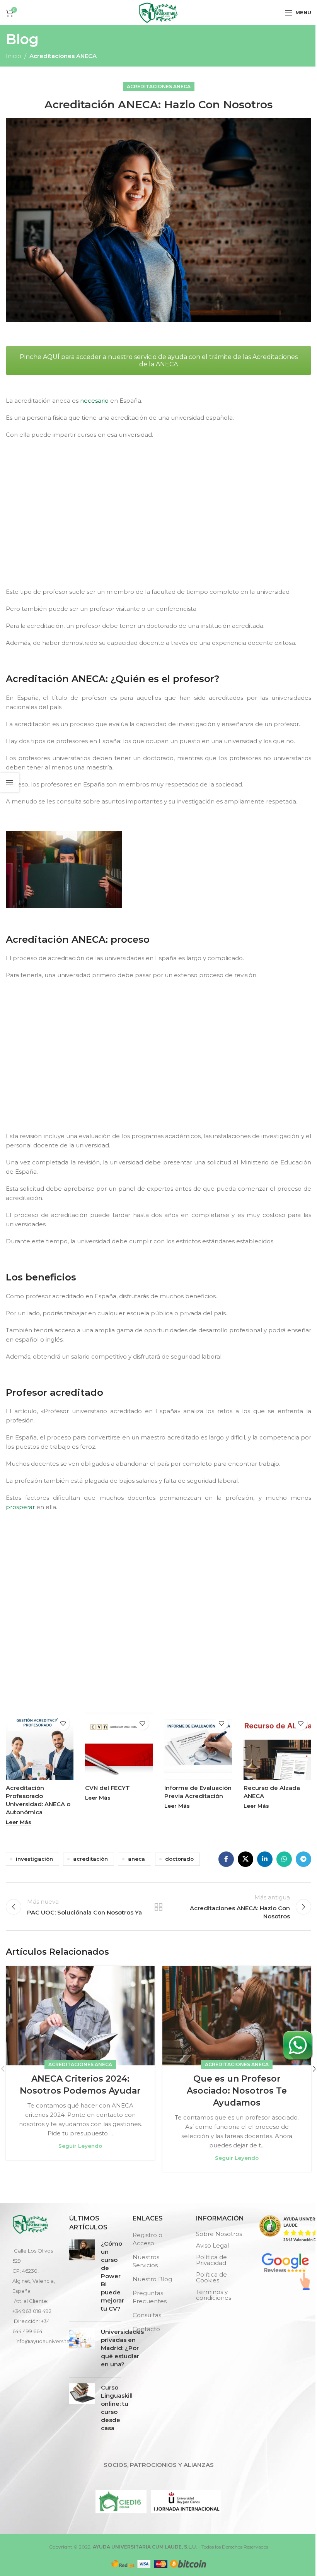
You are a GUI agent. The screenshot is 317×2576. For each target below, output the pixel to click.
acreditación (90, 1859)
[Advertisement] (160, 520)
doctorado (179, 1859)
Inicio (14, 56)
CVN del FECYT (107, 1788)
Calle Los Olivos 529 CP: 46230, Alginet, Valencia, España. (34, 2271)
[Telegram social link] (303, 1859)
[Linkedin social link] (265, 1859)
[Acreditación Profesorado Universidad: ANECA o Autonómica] (40, 1746)
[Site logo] (158, 12)
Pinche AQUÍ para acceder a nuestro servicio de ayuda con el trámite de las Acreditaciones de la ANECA (159, 361)
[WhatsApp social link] (284, 1859)
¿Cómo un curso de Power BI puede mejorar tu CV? (112, 2276)
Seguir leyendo (80, 2146)
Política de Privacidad (211, 2260)
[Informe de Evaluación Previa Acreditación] (198, 1746)
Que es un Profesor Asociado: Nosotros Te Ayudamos (237, 2091)
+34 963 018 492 (32, 2311)
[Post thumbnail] (82, 2278)
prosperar (20, 1507)
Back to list (158, 1907)
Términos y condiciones (214, 2295)
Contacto (146, 2329)
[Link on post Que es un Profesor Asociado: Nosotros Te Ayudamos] (237, 2016)
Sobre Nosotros (219, 2234)
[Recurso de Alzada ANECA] (277, 1746)
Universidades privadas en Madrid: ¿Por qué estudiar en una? (122, 2348)
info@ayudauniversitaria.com (52, 2341)
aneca (136, 1859)
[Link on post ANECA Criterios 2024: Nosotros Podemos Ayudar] (80, 2016)
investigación (34, 1859)
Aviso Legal (212, 2245)
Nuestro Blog (152, 2279)
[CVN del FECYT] (119, 1746)
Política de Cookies (211, 2277)
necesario (94, 401)
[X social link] (245, 1859)
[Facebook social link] (226, 1859)
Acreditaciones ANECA (63, 56)
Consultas (147, 2315)
